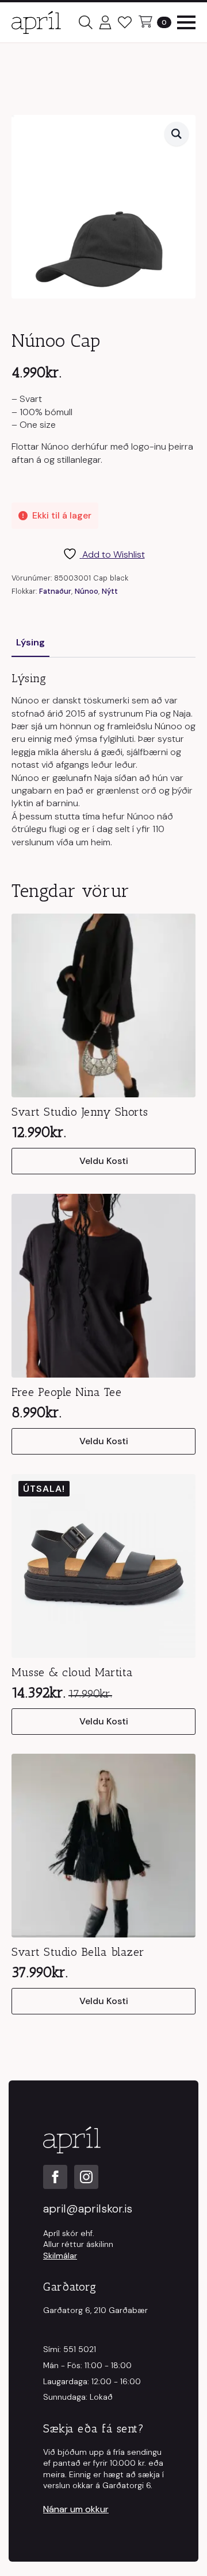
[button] (177, 134)
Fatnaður (55, 591)
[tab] (30, 643)
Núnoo (87, 591)
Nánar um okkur (76, 2509)
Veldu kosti (104, 1161)
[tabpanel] (103, 760)
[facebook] (55, 2177)
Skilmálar (60, 2256)
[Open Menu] (186, 22)
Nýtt (110, 591)
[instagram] (86, 2177)
